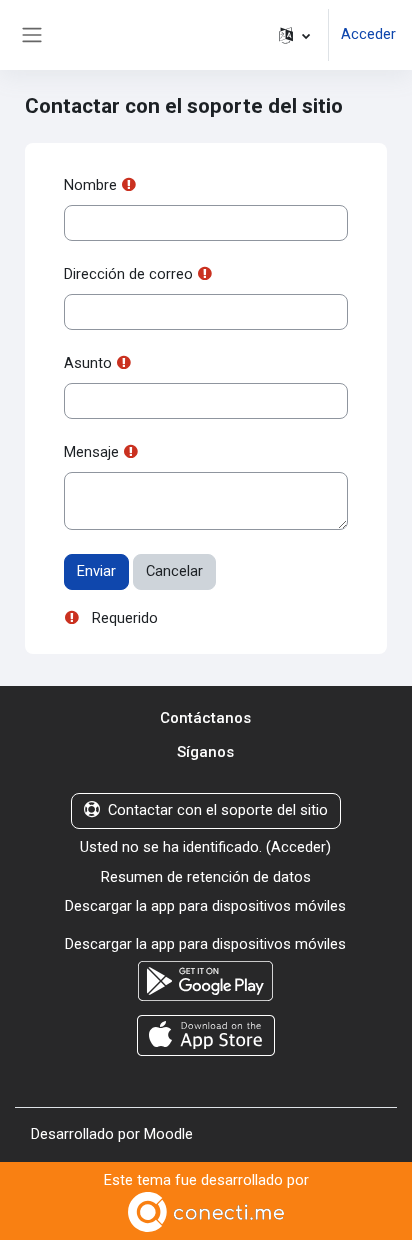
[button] (294, 35)
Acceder (368, 34)
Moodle (168, 1134)
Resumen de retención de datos (206, 877)
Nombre (90, 185)
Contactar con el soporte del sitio (218, 810)
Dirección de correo (128, 274)
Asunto (88, 363)
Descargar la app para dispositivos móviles (205, 906)
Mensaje (91, 452)
